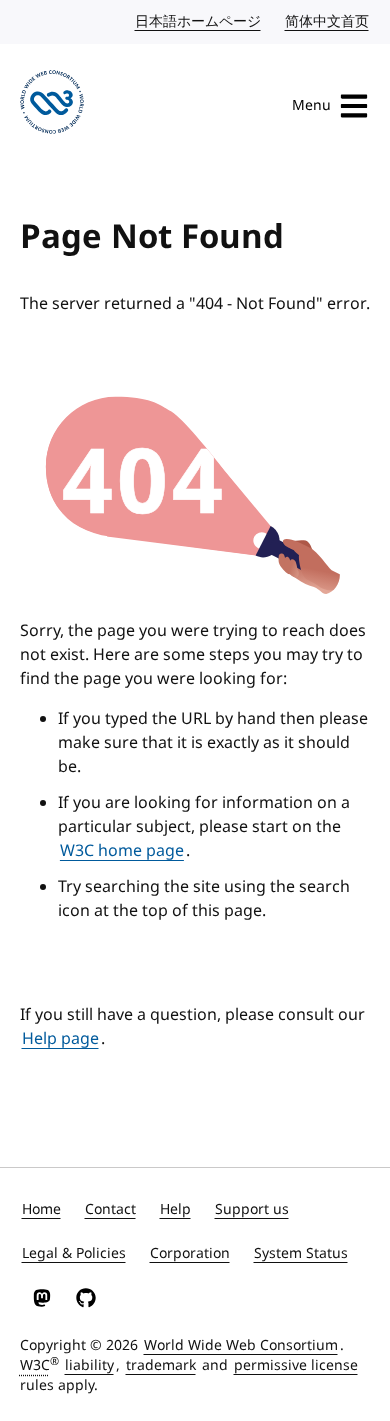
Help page (60, 1039)
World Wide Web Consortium (241, 1345)
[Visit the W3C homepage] (52, 105)
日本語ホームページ (199, 21)
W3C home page (122, 851)
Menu (311, 105)
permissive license (296, 1365)
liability (89, 1365)
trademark (161, 1365)
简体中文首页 (328, 21)
